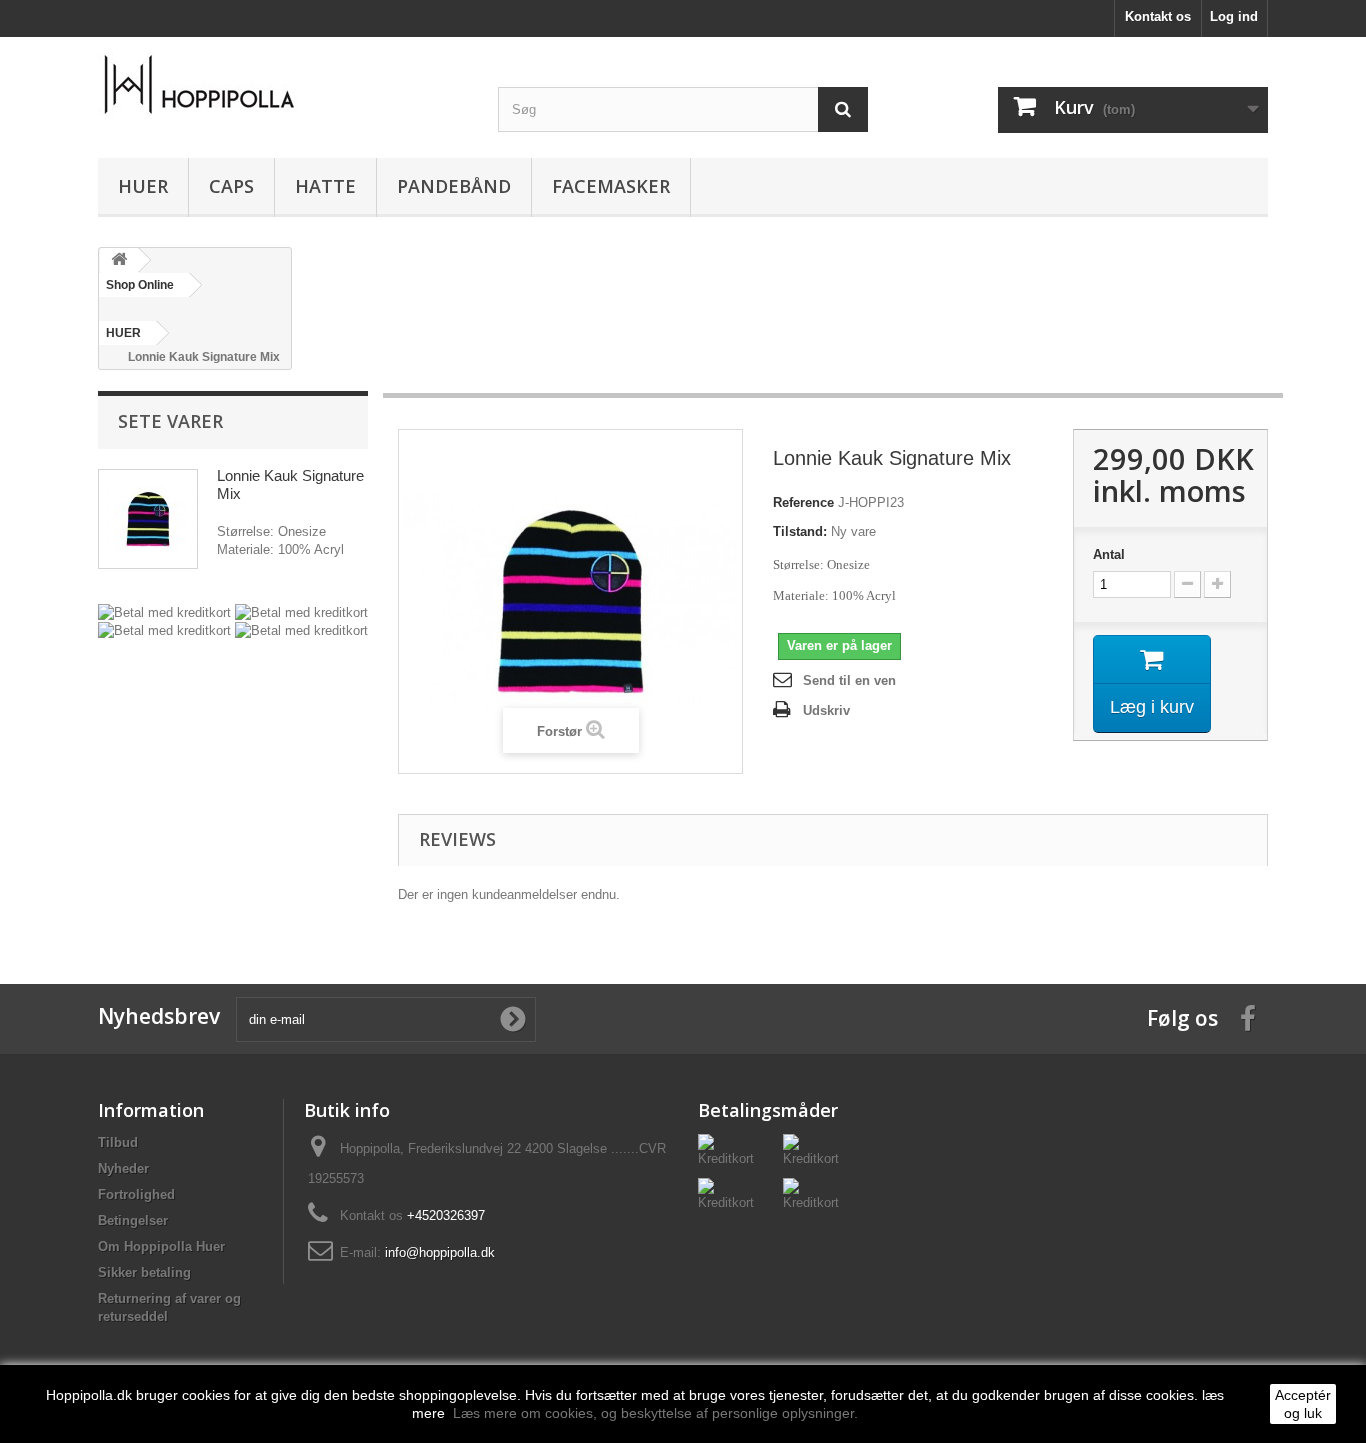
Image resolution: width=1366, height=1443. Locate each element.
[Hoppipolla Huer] (283, 84)
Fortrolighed (136, 1194)
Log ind (1234, 16)
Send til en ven (849, 680)
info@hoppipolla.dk (440, 1252)
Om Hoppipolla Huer (161, 1246)
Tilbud (118, 1142)
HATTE (325, 186)
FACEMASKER (611, 186)
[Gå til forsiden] (119, 260)
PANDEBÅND (454, 186)
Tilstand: (800, 531)
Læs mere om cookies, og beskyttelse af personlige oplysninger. (655, 1413)
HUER (143, 186)
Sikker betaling (144, 1272)
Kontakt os (1158, 16)
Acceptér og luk (1303, 1404)
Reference (803, 502)
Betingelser (133, 1220)
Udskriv (826, 710)
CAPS (231, 186)
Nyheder (123, 1168)
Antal (1109, 554)
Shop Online (140, 285)
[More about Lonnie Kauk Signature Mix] (148, 519)
